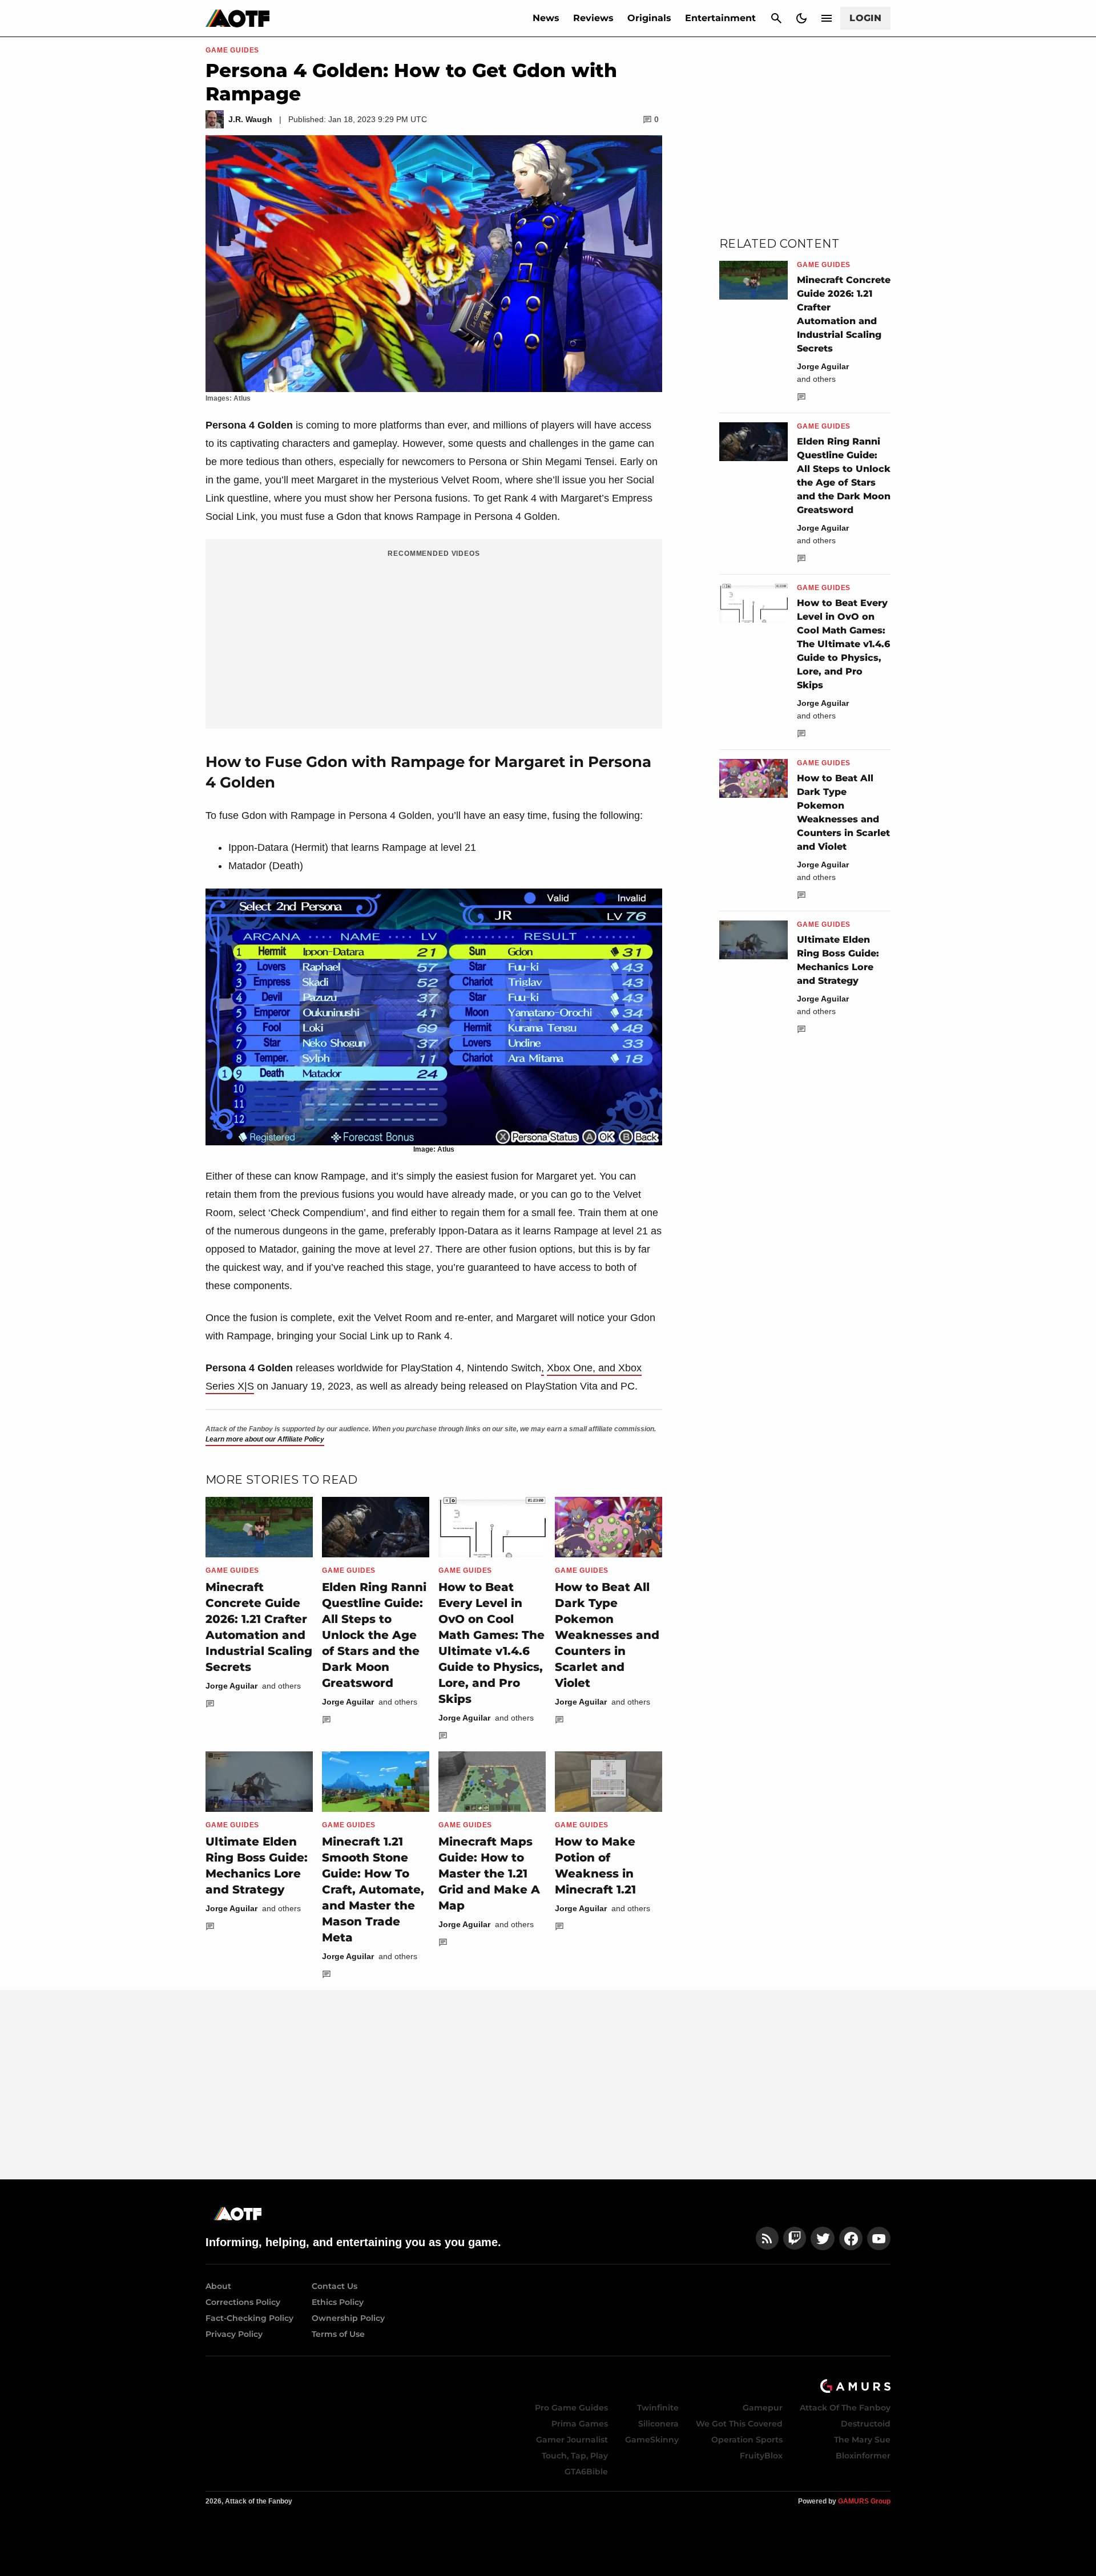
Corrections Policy (243, 2302)
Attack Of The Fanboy (845, 2408)
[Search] (776, 18)
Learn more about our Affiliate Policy (265, 1439)
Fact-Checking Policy (249, 2318)
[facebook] (851, 2238)
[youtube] (879, 2238)
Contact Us (335, 2286)
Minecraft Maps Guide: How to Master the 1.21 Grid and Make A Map (489, 1874)
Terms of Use (338, 2334)
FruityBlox (761, 2456)
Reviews (593, 18)
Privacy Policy (234, 2334)
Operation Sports (747, 2440)
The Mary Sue (862, 2440)
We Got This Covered (739, 2424)
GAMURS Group (864, 2501)
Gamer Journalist (572, 2440)
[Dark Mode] (801, 18)
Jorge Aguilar (231, 1686)
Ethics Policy (338, 2302)
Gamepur (763, 2408)
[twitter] (823, 2238)
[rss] (767, 2238)
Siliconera (658, 2424)
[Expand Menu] (827, 18)
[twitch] (795, 2238)
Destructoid (866, 2424)
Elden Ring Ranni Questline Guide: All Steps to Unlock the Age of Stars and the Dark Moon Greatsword (374, 1635)
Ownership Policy (348, 2318)
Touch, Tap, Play (575, 2456)
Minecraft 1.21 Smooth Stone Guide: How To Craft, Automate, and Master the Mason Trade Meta (373, 1889)
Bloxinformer (863, 2456)
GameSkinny (652, 2440)
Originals (649, 18)
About (218, 2286)
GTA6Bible (586, 2472)
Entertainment (720, 18)
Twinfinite (658, 2408)
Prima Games (580, 2424)
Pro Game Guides (571, 2408)
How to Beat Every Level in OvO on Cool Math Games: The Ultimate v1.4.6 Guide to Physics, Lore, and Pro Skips (843, 644)
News (546, 18)
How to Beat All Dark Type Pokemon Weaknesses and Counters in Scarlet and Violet (607, 1635)
